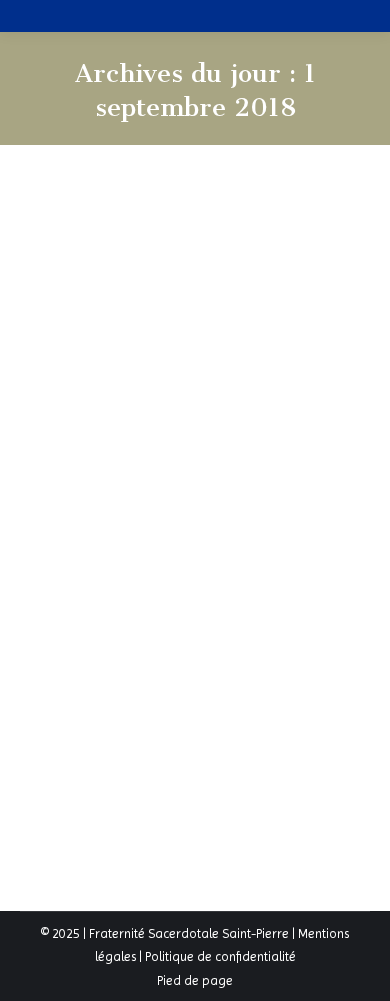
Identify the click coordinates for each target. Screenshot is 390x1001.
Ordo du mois (84, 556)
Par (162, 556)
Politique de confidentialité (220, 956)
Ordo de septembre (146, 519)
